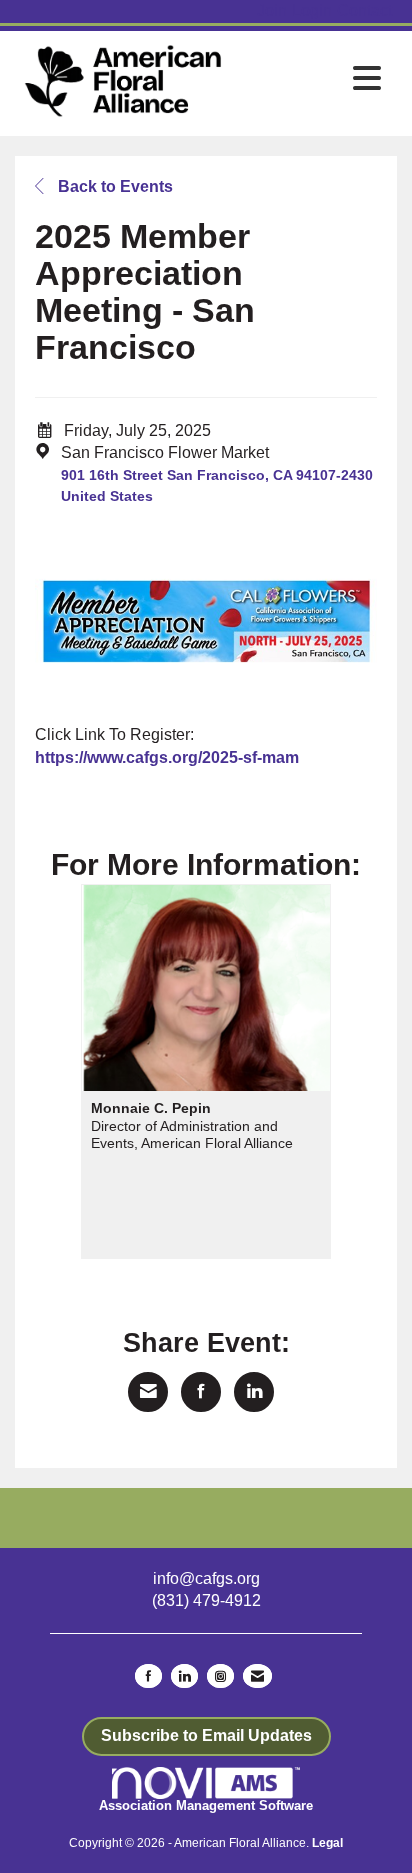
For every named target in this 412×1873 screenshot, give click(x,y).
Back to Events (113, 186)
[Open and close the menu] (310, 80)
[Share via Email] (148, 1392)
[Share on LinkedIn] (254, 1392)
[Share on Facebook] (201, 1392)
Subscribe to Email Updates (206, 1735)
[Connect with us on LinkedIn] (184, 1676)
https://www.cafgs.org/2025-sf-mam (167, 757)
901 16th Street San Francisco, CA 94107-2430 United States (217, 485)
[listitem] (274, 11)
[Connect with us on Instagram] (220, 1676)
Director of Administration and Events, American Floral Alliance (192, 1134)
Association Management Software (206, 1805)
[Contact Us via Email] (257, 1676)
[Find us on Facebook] (148, 1676)
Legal (327, 1843)
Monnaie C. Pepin (151, 1108)
